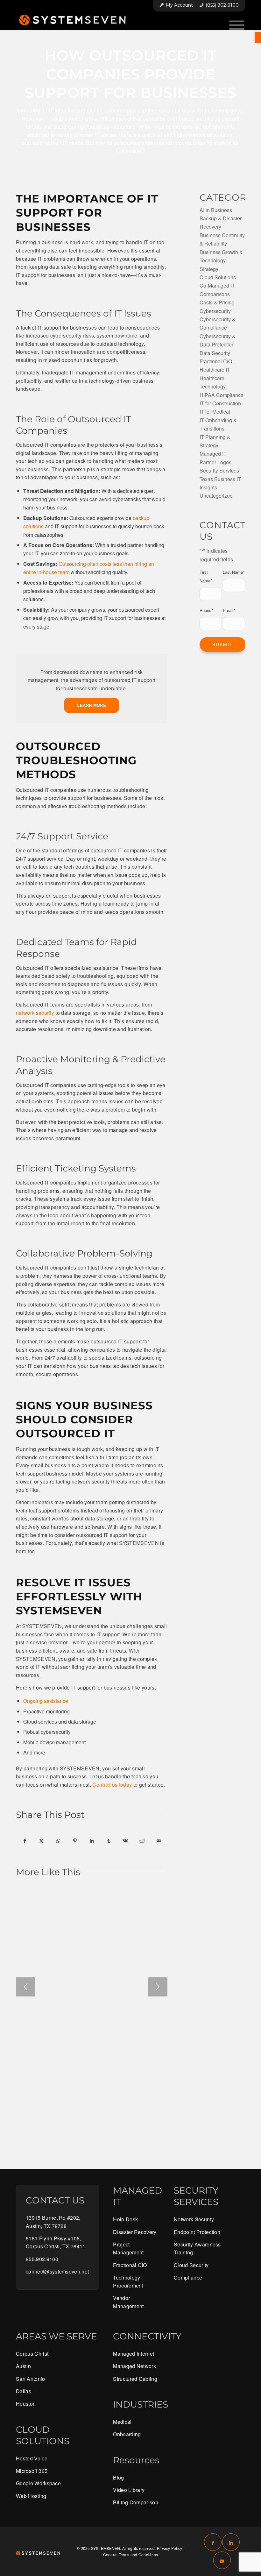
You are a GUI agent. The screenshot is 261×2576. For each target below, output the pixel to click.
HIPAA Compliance (222, 395)
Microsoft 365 (32, 2471)
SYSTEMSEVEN (106, 2548)
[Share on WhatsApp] (58, 1841)
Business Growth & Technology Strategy (221, 260)
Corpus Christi (33, 2354)
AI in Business (216, 210)
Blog (118, 2477)
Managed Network (134, 2366)
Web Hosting (31, 2496)
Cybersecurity (215, 311)
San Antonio (31, 2379)
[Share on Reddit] (142, 1841)
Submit (223, 644)
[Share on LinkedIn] (92, 1841)
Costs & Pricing (217, 302)
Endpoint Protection (197, 2232)
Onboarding (127, 2434)
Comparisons (215, 294)
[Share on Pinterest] (75, 1841)
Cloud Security (191, 2265)
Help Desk (125, 2219)
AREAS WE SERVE (56, 2336)
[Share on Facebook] (25, 1841)
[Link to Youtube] (222, 2560)
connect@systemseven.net (57, 2271)
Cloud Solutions (218, 277)
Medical (122, 2422)
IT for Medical (215, 412)
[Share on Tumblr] (109, 1841)
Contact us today (112, 1785)
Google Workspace (38, 2483)
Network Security (194, 2219)
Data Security (215, 353)
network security (35, 1013)
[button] (258, 37)
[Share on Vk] (125, 1841)
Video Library (129, 2490)
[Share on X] (42, 1841)
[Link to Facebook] (213, 2542)
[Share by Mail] (159, 1841)
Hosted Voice (32, 2458)
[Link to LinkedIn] (231, 2542)
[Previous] (25, 1987)
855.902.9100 (42, 2259)
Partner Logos (215, 462)
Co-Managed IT (217, 285)
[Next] (158, 1987)
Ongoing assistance (46, 1701)
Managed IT (213, 454)
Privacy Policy (169, 2548)
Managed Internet (134, 2354)
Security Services (219, 470)
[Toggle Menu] (237, 25)
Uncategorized (216, 496)
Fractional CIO (216, 361)
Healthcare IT (215, 370)
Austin (23, 2366)
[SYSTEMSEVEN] (76, 20)
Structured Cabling (135, 2379)
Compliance (188, 2277)
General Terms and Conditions (131, 2555)
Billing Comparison (136, 2502)
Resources (136, 2460)
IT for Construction (220, 403)
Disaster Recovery (135, 2232)
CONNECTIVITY (147, 2336)
